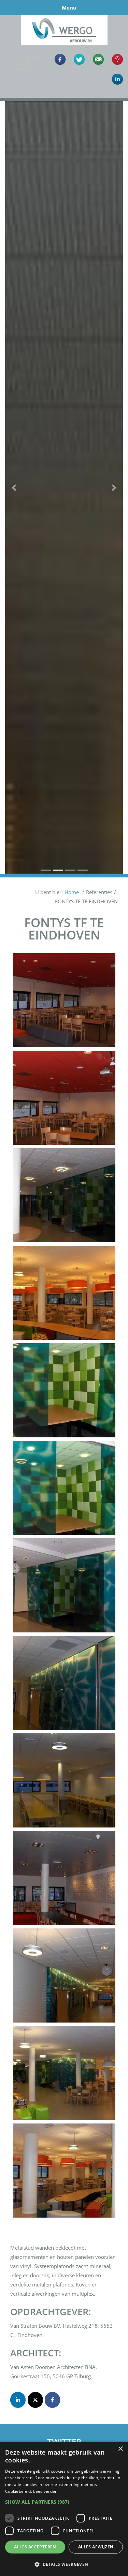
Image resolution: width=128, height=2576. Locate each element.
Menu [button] (69, 8)
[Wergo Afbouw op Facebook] (52, 2400)
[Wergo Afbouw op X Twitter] (35, 2400)
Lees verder (45, 2491)
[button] (14, 488)
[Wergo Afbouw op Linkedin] (18, 2400)
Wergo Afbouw (64, 16)
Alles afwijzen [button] (96, 2547)
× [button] (120, 2449)
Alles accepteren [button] (35, 2547)
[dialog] (64, 2509)
